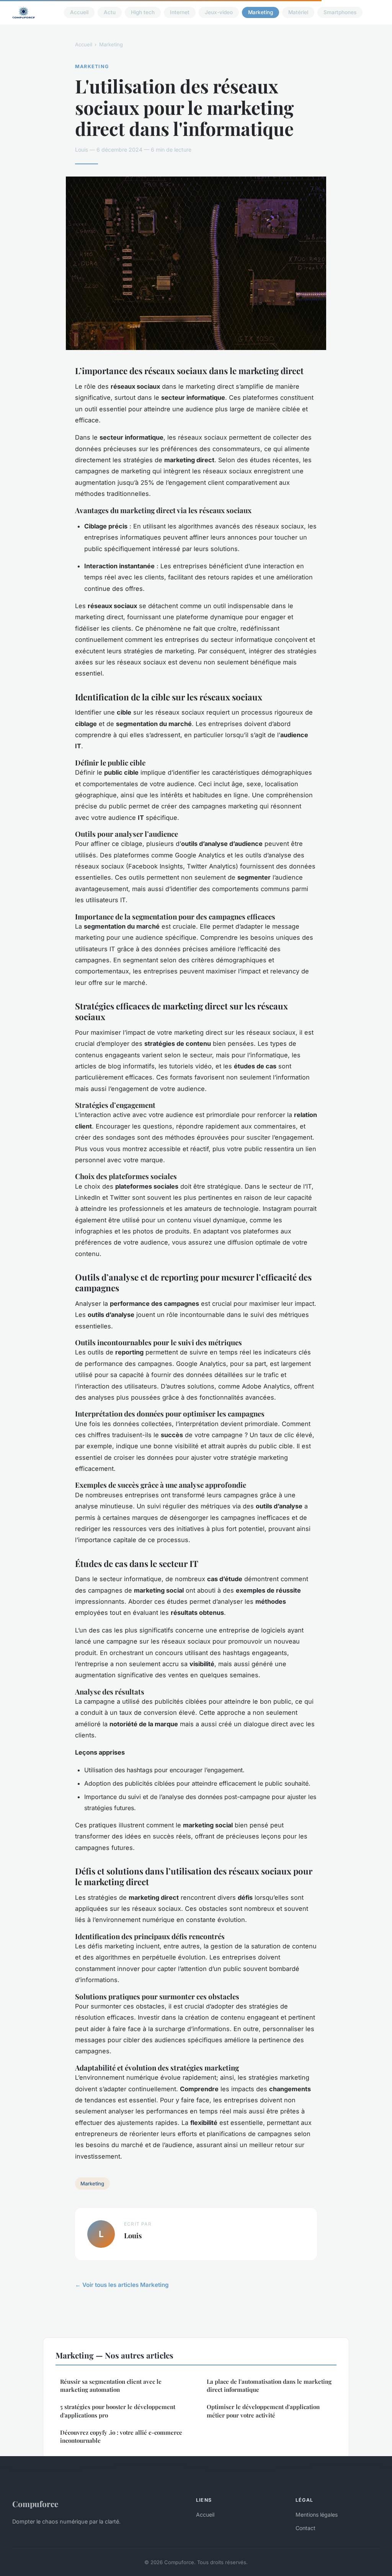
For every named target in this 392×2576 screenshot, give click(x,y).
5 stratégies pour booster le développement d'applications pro (118, 2411)
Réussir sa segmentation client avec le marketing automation (111, 2385)
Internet (180, 12)
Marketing (261, 12)
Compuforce (35, 2504)
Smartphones (340, 12)
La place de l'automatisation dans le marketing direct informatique (269, 2385)
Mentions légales (317, 2515)
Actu (110, 12)
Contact (305, 2528)
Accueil (79, 12)
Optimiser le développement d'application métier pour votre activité (263, 2411)
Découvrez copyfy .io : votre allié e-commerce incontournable (121, 2436)
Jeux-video (219, 12)
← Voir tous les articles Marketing (122, 2285)
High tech (143, 12)
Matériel (298, 12)
